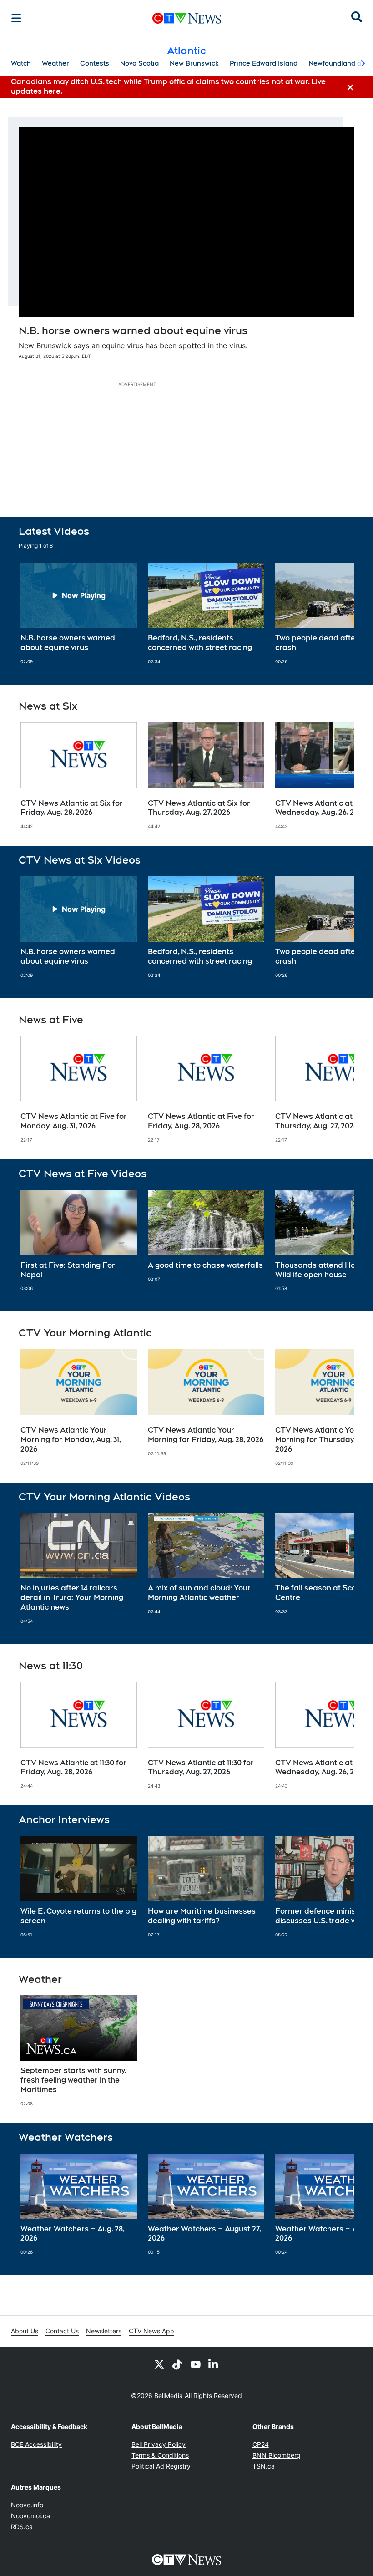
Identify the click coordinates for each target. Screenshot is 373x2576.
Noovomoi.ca (30, 2516)
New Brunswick (194, 63)
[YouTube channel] (196, 2364)
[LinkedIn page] (214, 2364)
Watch (21, 63)
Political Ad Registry (161, 2466)
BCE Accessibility (36, 2444)
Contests (95, 63)
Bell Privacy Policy (159, 2444)
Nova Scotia (139, 63)
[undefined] (79, 614)
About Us (25, 2331)
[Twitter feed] (159, 2364)
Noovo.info (27, 2505)
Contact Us (62, 2331)
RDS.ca (22, 2527)
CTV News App (151, 2331)
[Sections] (16, 18)
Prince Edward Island (264, 63)
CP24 (261, 2444)
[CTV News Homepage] (187, 18)
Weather (55, 63)
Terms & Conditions (160, 2455)
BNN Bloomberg (277, 2455)
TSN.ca (264, 2466)
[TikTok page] (177, 2364)
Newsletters (104, 2331)
